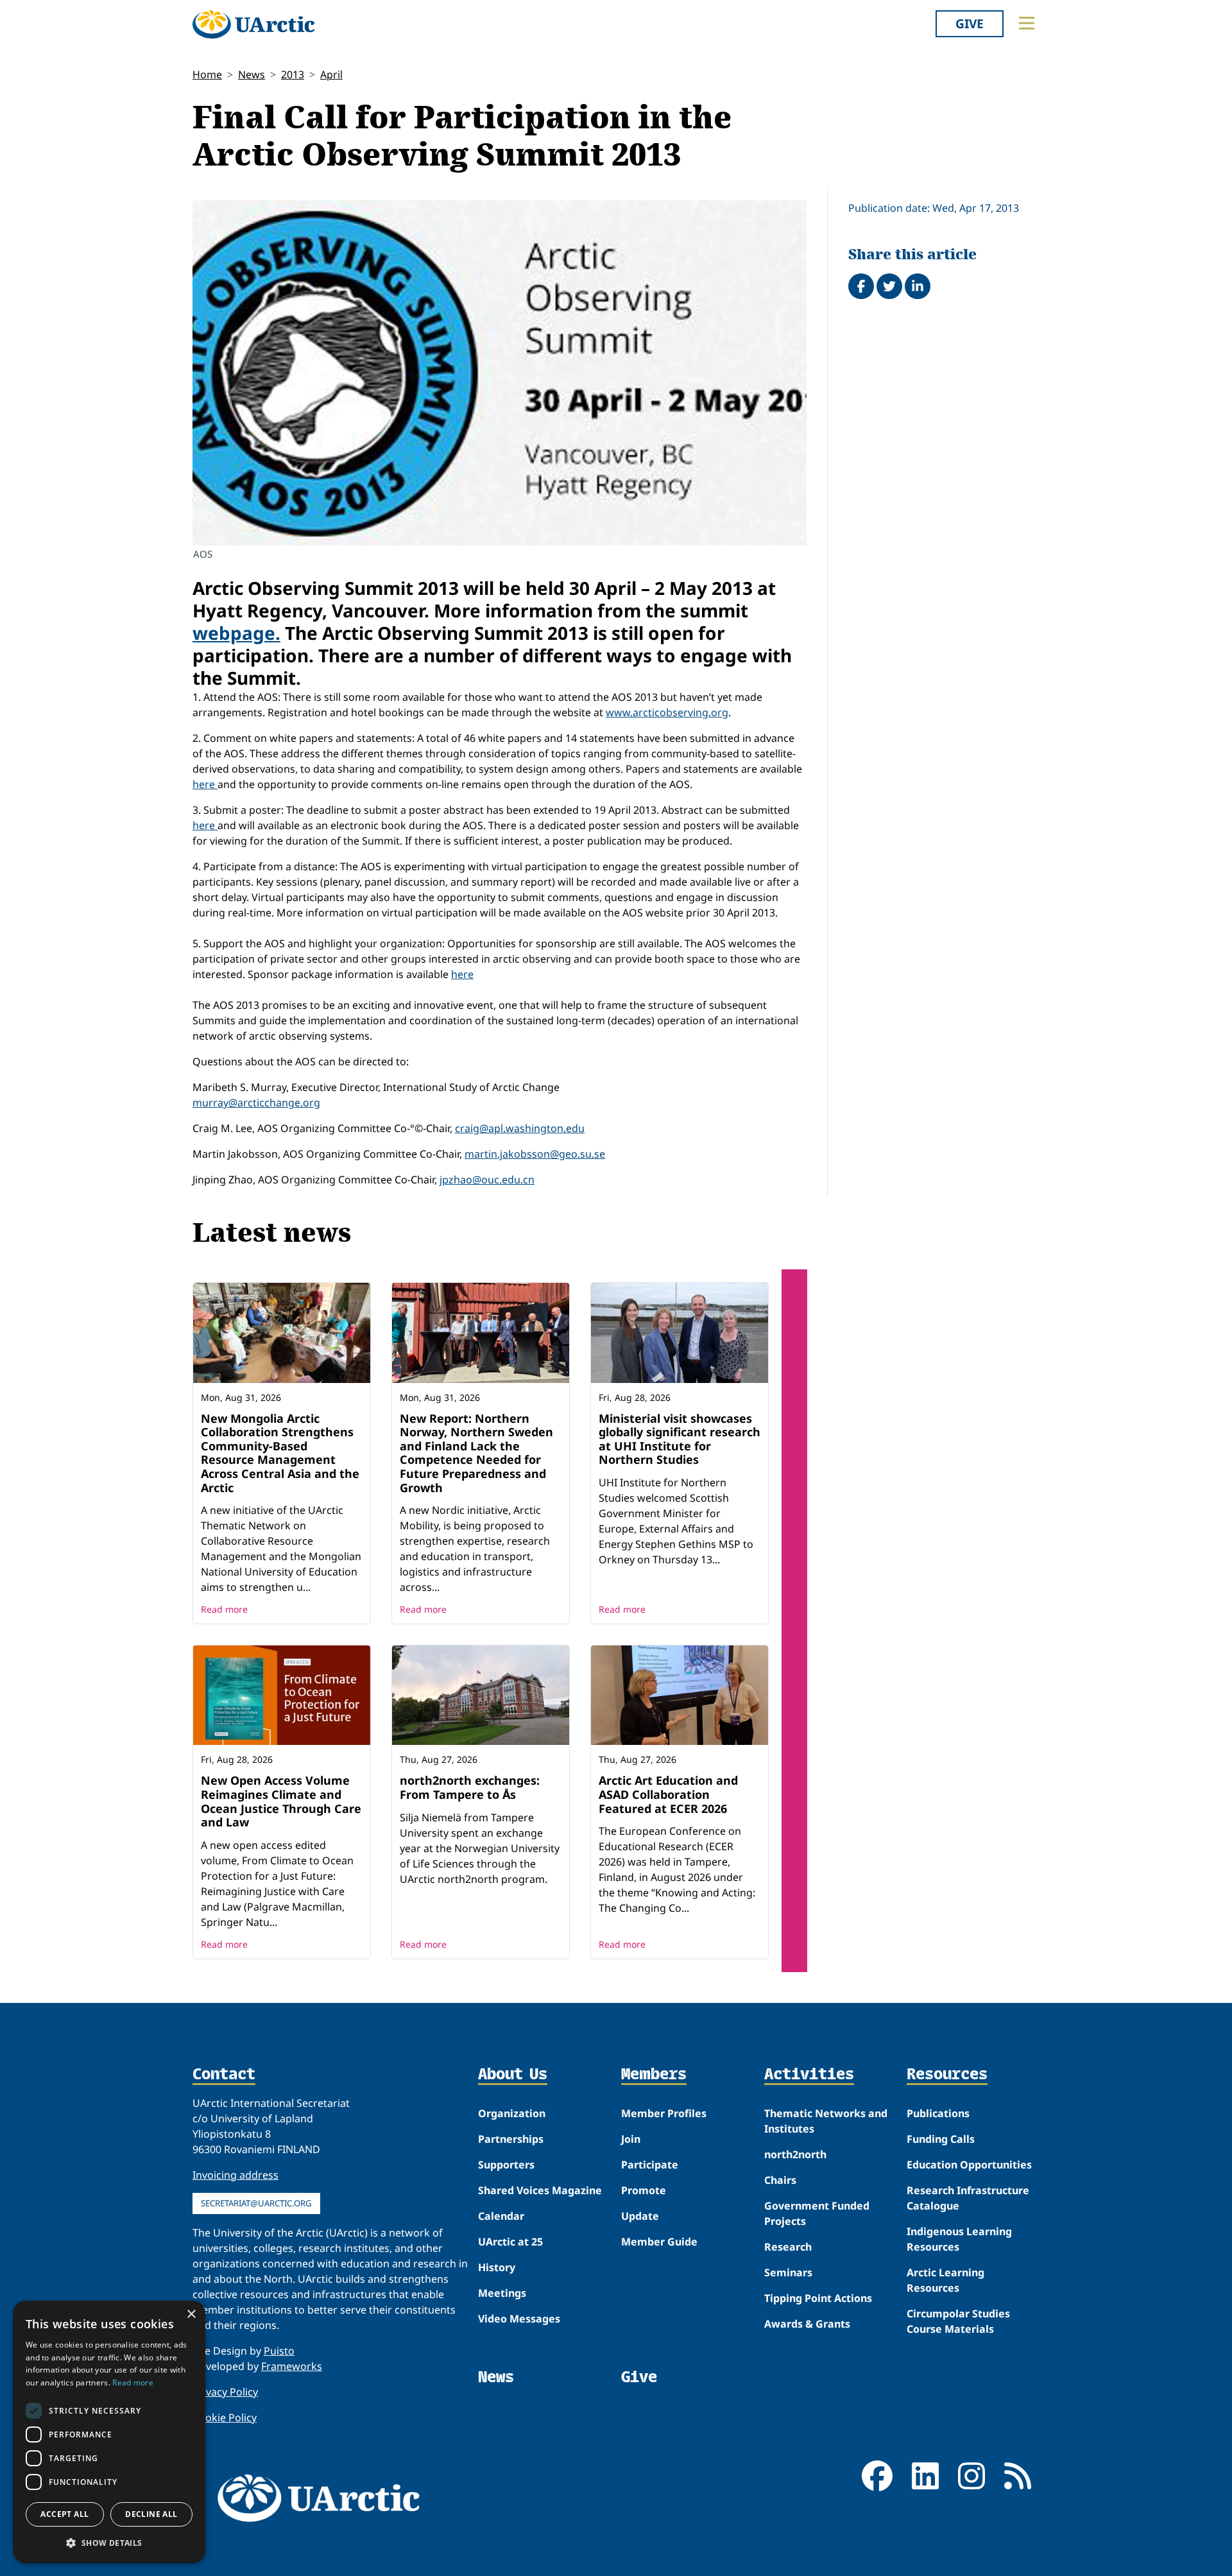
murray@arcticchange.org (256, 1103)
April (331, 74)
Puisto (279, 2351)
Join (631, 2139)
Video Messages (519, 2319)
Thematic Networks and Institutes (826, 2121)
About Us (513, 2075)
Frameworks (292, 2366)
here (205, 784)
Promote (644, 2190)
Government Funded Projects (817, 2213)
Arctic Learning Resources (945, 2280)
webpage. (236, 633)
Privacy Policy (225, 2392)
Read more (224, 1609)
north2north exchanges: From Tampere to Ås (470, 1787)
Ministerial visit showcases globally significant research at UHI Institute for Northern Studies (680, 1439)
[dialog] (109, 2432)
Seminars (788, 2272)
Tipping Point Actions (818, 2298)
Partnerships (511, 2139)
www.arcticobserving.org (667, 712)
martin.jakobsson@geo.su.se (535, 1154)
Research (788, 2247)
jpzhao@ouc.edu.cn (487, 1180)
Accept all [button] (64, 2514)
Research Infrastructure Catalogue (968, 2198)
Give (970, 23)
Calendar (501, 2216)
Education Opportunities (969, 2165)
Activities (809, 2075)
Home (207, 74)
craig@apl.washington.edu (520, 1128)
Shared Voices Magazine (540, 2190)
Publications (938, 2113)
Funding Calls (941, 2139)
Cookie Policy (225, 2417)
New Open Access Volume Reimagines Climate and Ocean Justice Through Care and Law (281, 1801)
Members (654, 2075)
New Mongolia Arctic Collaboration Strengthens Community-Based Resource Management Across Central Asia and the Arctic (280, 1453)
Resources (947, 2075)
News (252, 74)
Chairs (780, 2180)
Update (640, 2216)
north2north (795, 2154)
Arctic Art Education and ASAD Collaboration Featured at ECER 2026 (668, 1794)
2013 (293, 74)
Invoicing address (235, 2175)
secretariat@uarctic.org (256, 2203)
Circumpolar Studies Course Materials (958, 2321)
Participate (650, 2165)
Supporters (506, 2165)
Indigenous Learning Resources (959, 2239)
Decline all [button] (151, 2514)
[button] (109, 2543)
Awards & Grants (807, 2324)
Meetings (502, 2293)
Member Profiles (664, 2113)
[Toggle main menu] (1027, 23)
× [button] (191, 2314)
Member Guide (659, 2242)
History (497, 2267)
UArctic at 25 (510, 2242)
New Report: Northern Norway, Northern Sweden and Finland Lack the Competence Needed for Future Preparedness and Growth (476, 1453)
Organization (512, 2113)
